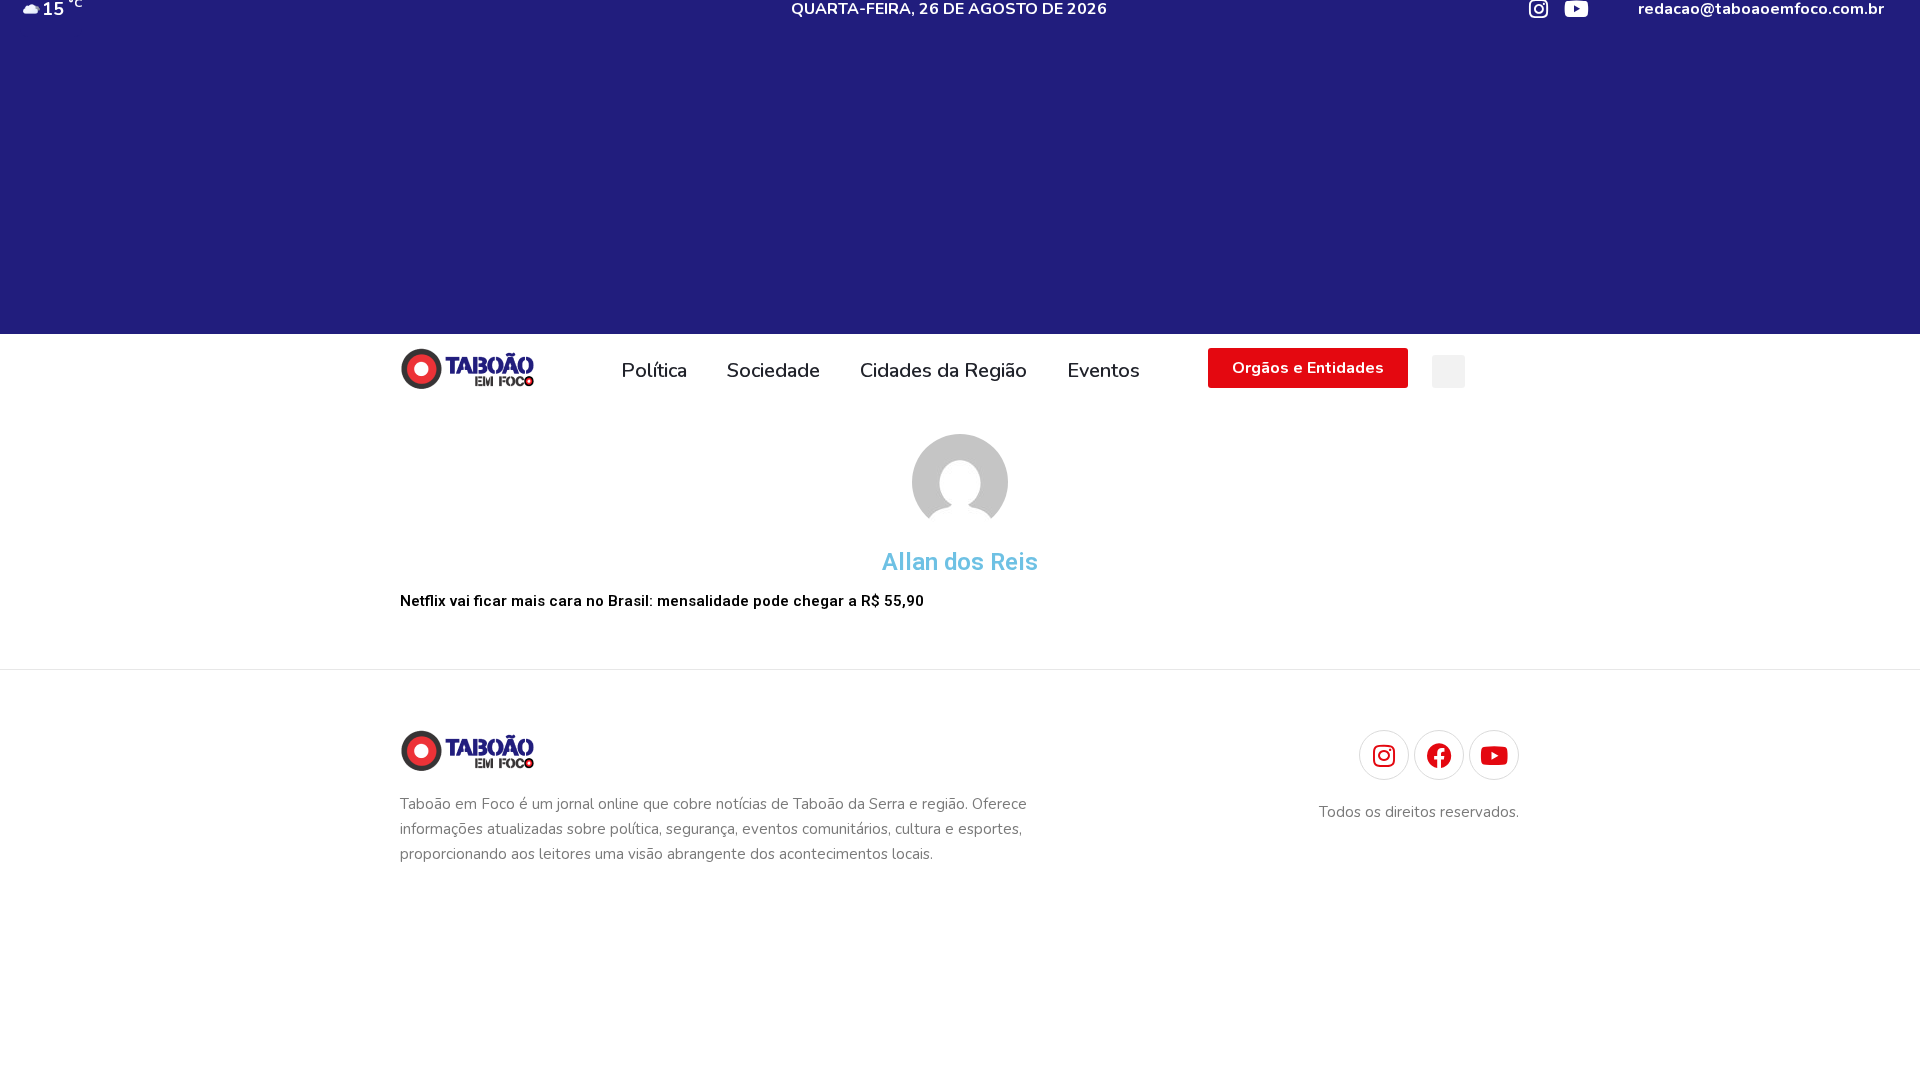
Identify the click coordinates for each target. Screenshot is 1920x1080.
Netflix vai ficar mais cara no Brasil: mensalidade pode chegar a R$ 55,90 (662, 601)
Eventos (1103, 370)
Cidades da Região (943, 370)
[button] (1448, 371)
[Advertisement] (960, 194)
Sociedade (773, 370)
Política (654, 370)
